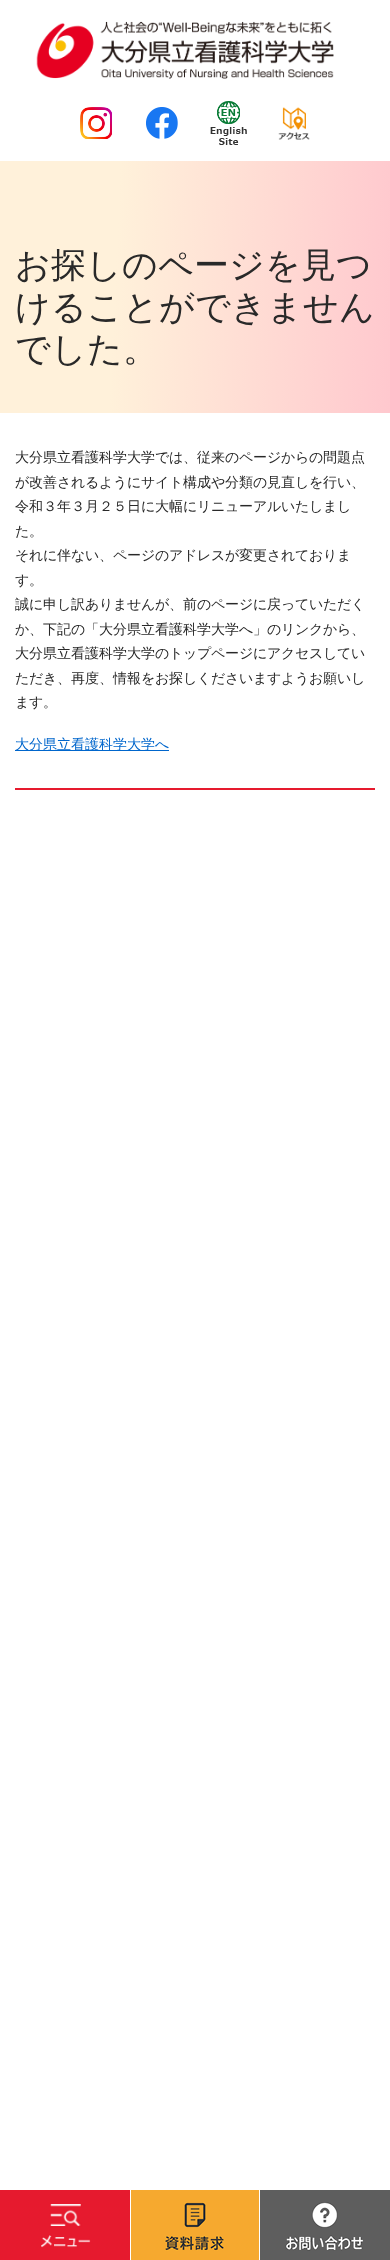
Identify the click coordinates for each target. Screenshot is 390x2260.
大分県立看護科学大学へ (92, 744)
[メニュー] (65, 2225)
